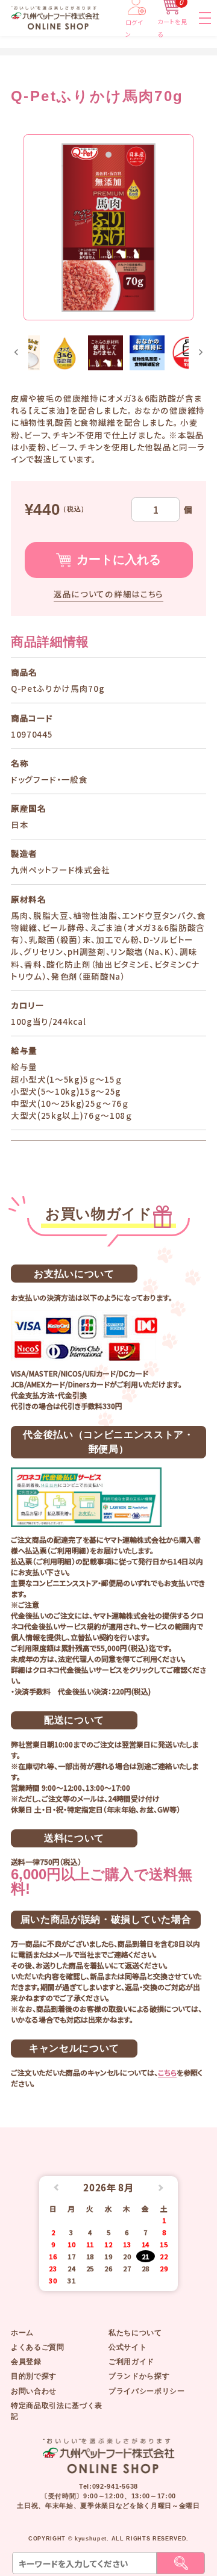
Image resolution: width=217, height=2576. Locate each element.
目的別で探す (34, 2376)
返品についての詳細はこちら (108, 594)
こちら (167, 2072)
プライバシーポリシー (147, 2391)
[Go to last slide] (17, 353)
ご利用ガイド (131, 2362)
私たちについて (135, 2333)
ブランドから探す (139, 2376)
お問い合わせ (34, 2391)
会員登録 (26, 2362)
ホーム (22, 2333)
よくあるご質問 (38, 2347)
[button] (64, 353)
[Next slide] (200, 353)
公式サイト (127, 2347)
